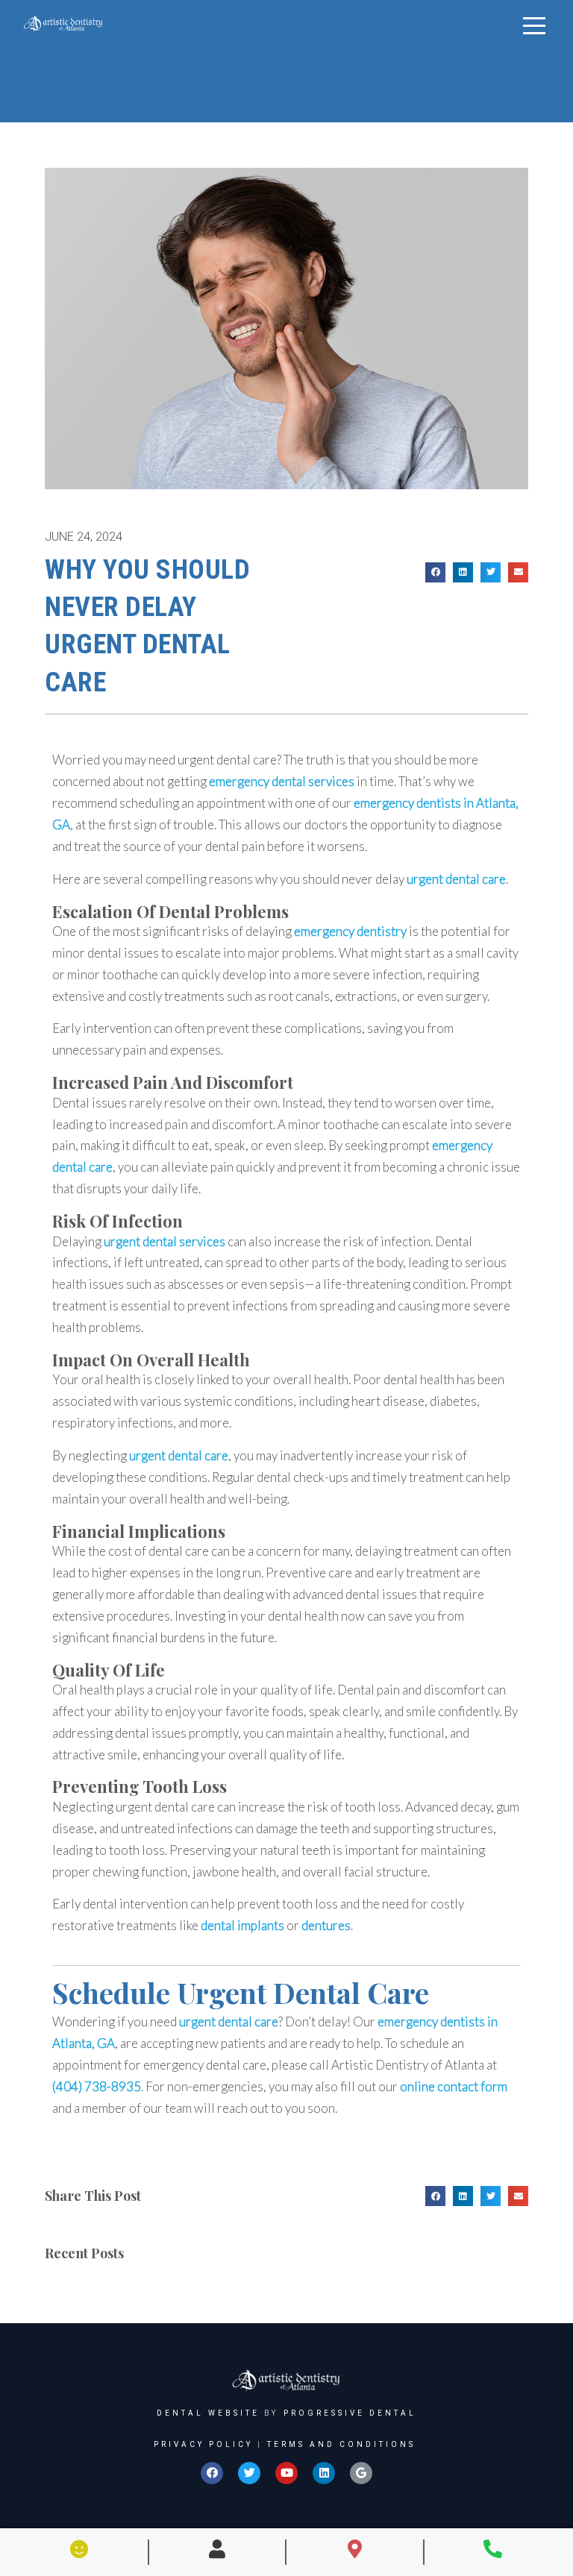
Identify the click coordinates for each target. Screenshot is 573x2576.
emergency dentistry (350, 931)
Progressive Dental (350, 2413)
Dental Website (208, 2413)
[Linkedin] (324, 2473)
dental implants (242, 1925)
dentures (326, 1925)
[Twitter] (249, 2473)
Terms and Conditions (341, 2444)
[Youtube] (286, 2473)
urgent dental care (227, 760)
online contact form (454, 2086)
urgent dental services (165, 1241)
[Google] (361, 2473)
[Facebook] (212, 2473)
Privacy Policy (203, 2444)
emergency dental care (205, 2065)
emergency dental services (282, 781)
